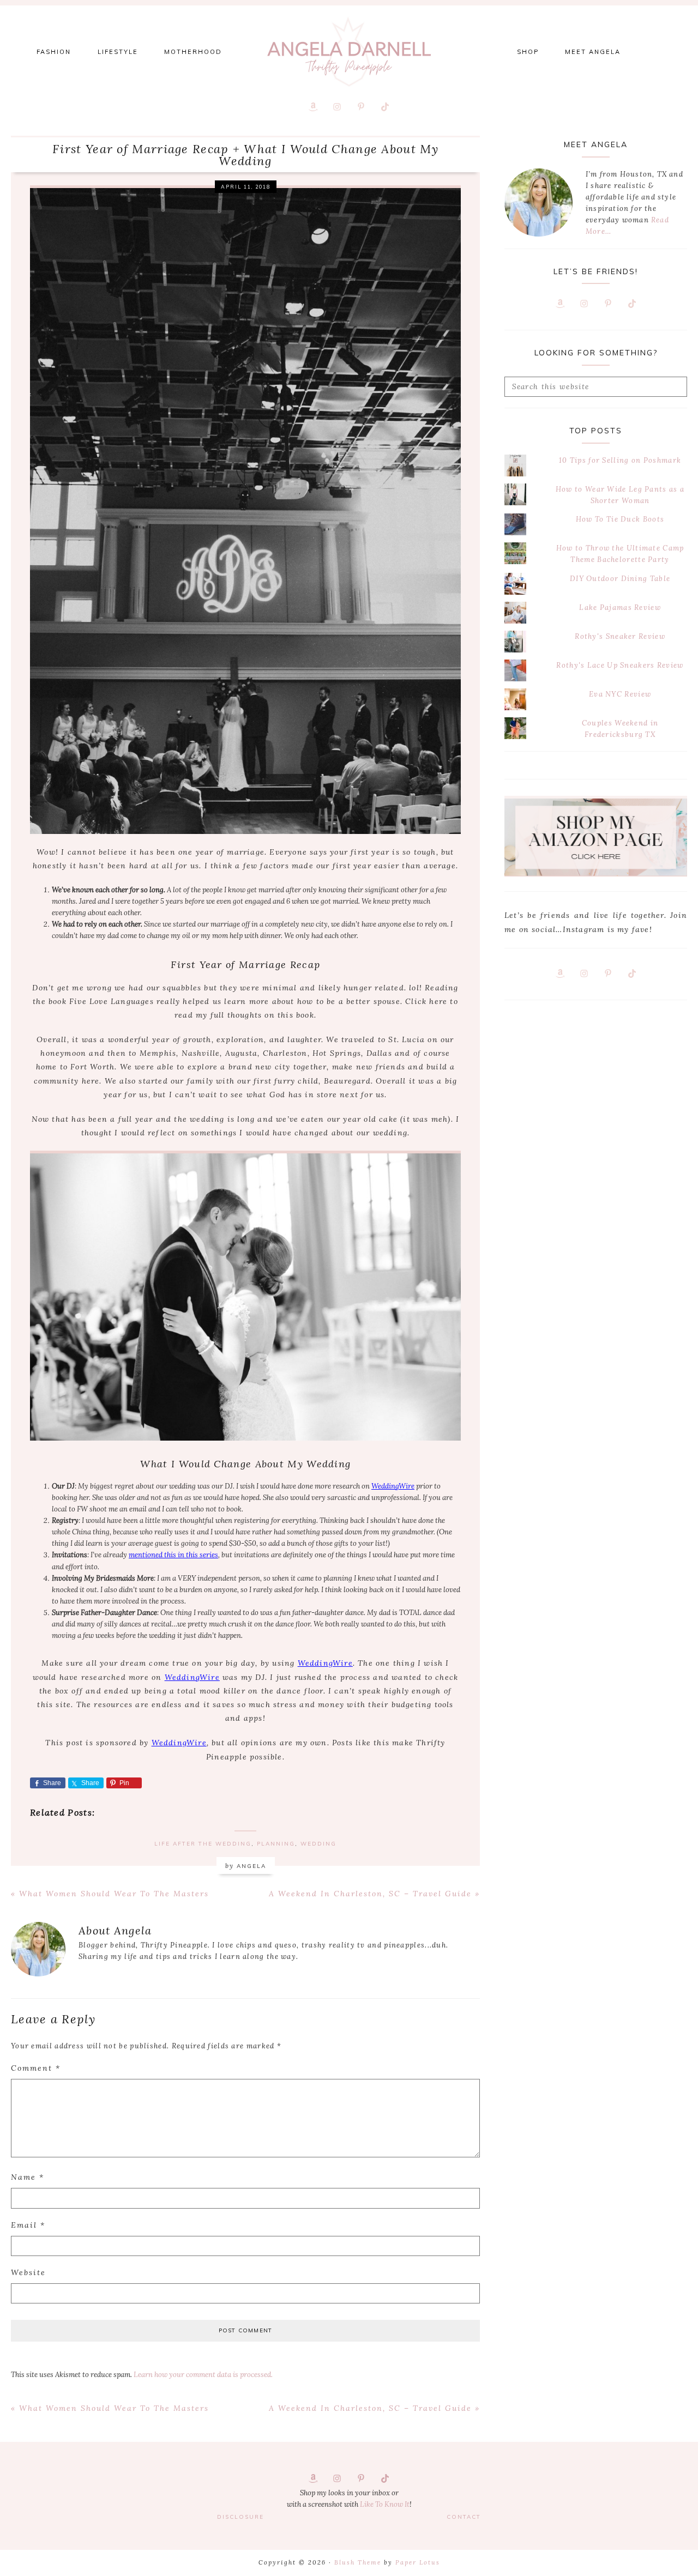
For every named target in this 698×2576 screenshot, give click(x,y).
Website (28, 2272)
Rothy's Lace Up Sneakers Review (620, 665)
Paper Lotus (418, 2562)
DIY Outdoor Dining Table (620, 579)
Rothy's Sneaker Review (620, 636)
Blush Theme (358, 2562)
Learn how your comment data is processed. (203, 2375)
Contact (464, 2517)
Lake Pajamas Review (620, 607)
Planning (276, 1844)
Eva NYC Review (620, 694)
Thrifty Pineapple (349, 52)
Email (28, 2225)
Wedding (318, 1844)
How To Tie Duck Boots (620, 519)
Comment (36, 2068)
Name (28, 2177)
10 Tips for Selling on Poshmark (620, 460)
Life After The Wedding (203, 1844)
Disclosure (240, 2517)
